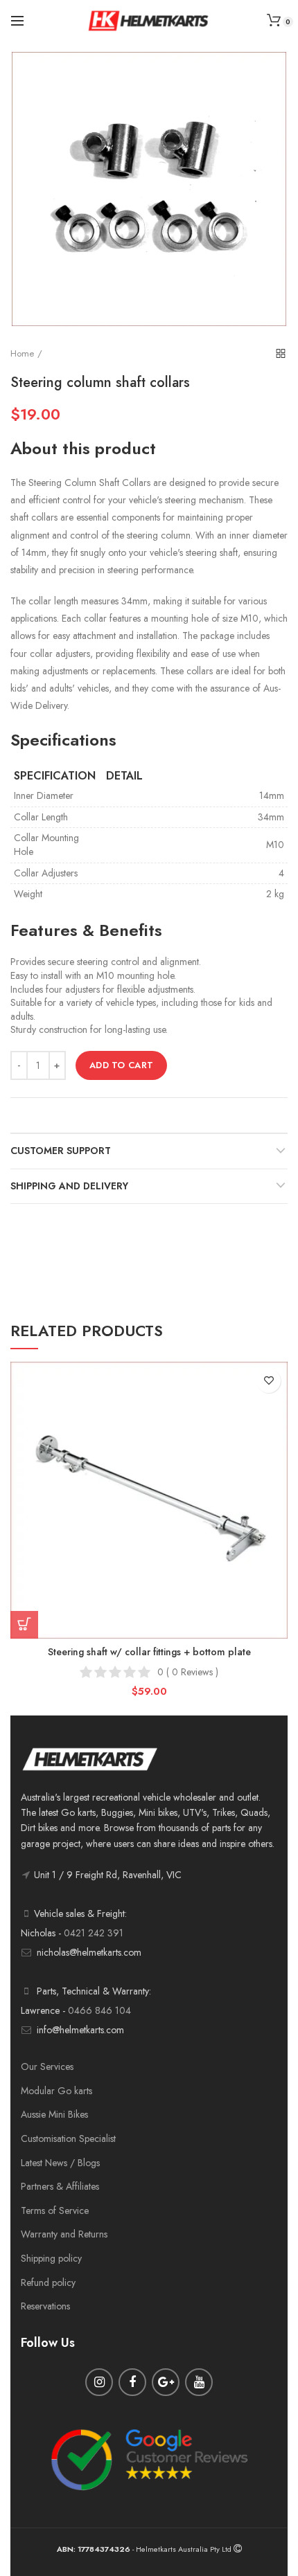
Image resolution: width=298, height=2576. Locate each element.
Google (166, 2382)
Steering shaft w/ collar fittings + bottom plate (149, 1652)
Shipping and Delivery (69, 1186)
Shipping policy (51, 2258)
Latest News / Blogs (60, 2163)
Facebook (132, 2382)
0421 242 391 (94, 1933)
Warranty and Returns (64, 2234)
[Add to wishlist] (269, 1381)
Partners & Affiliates (60, 2186)
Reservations (45, 2306)
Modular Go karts (56, 2091)
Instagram (99, 2382)
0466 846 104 (99, 2010)
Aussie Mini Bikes (54, 2114)
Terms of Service (55, 2210)
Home (22, 353)
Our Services (47, 2066)
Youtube (199, 2382)
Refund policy (48, 2282)
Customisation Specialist (68, 2138)
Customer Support (61, 1151)
